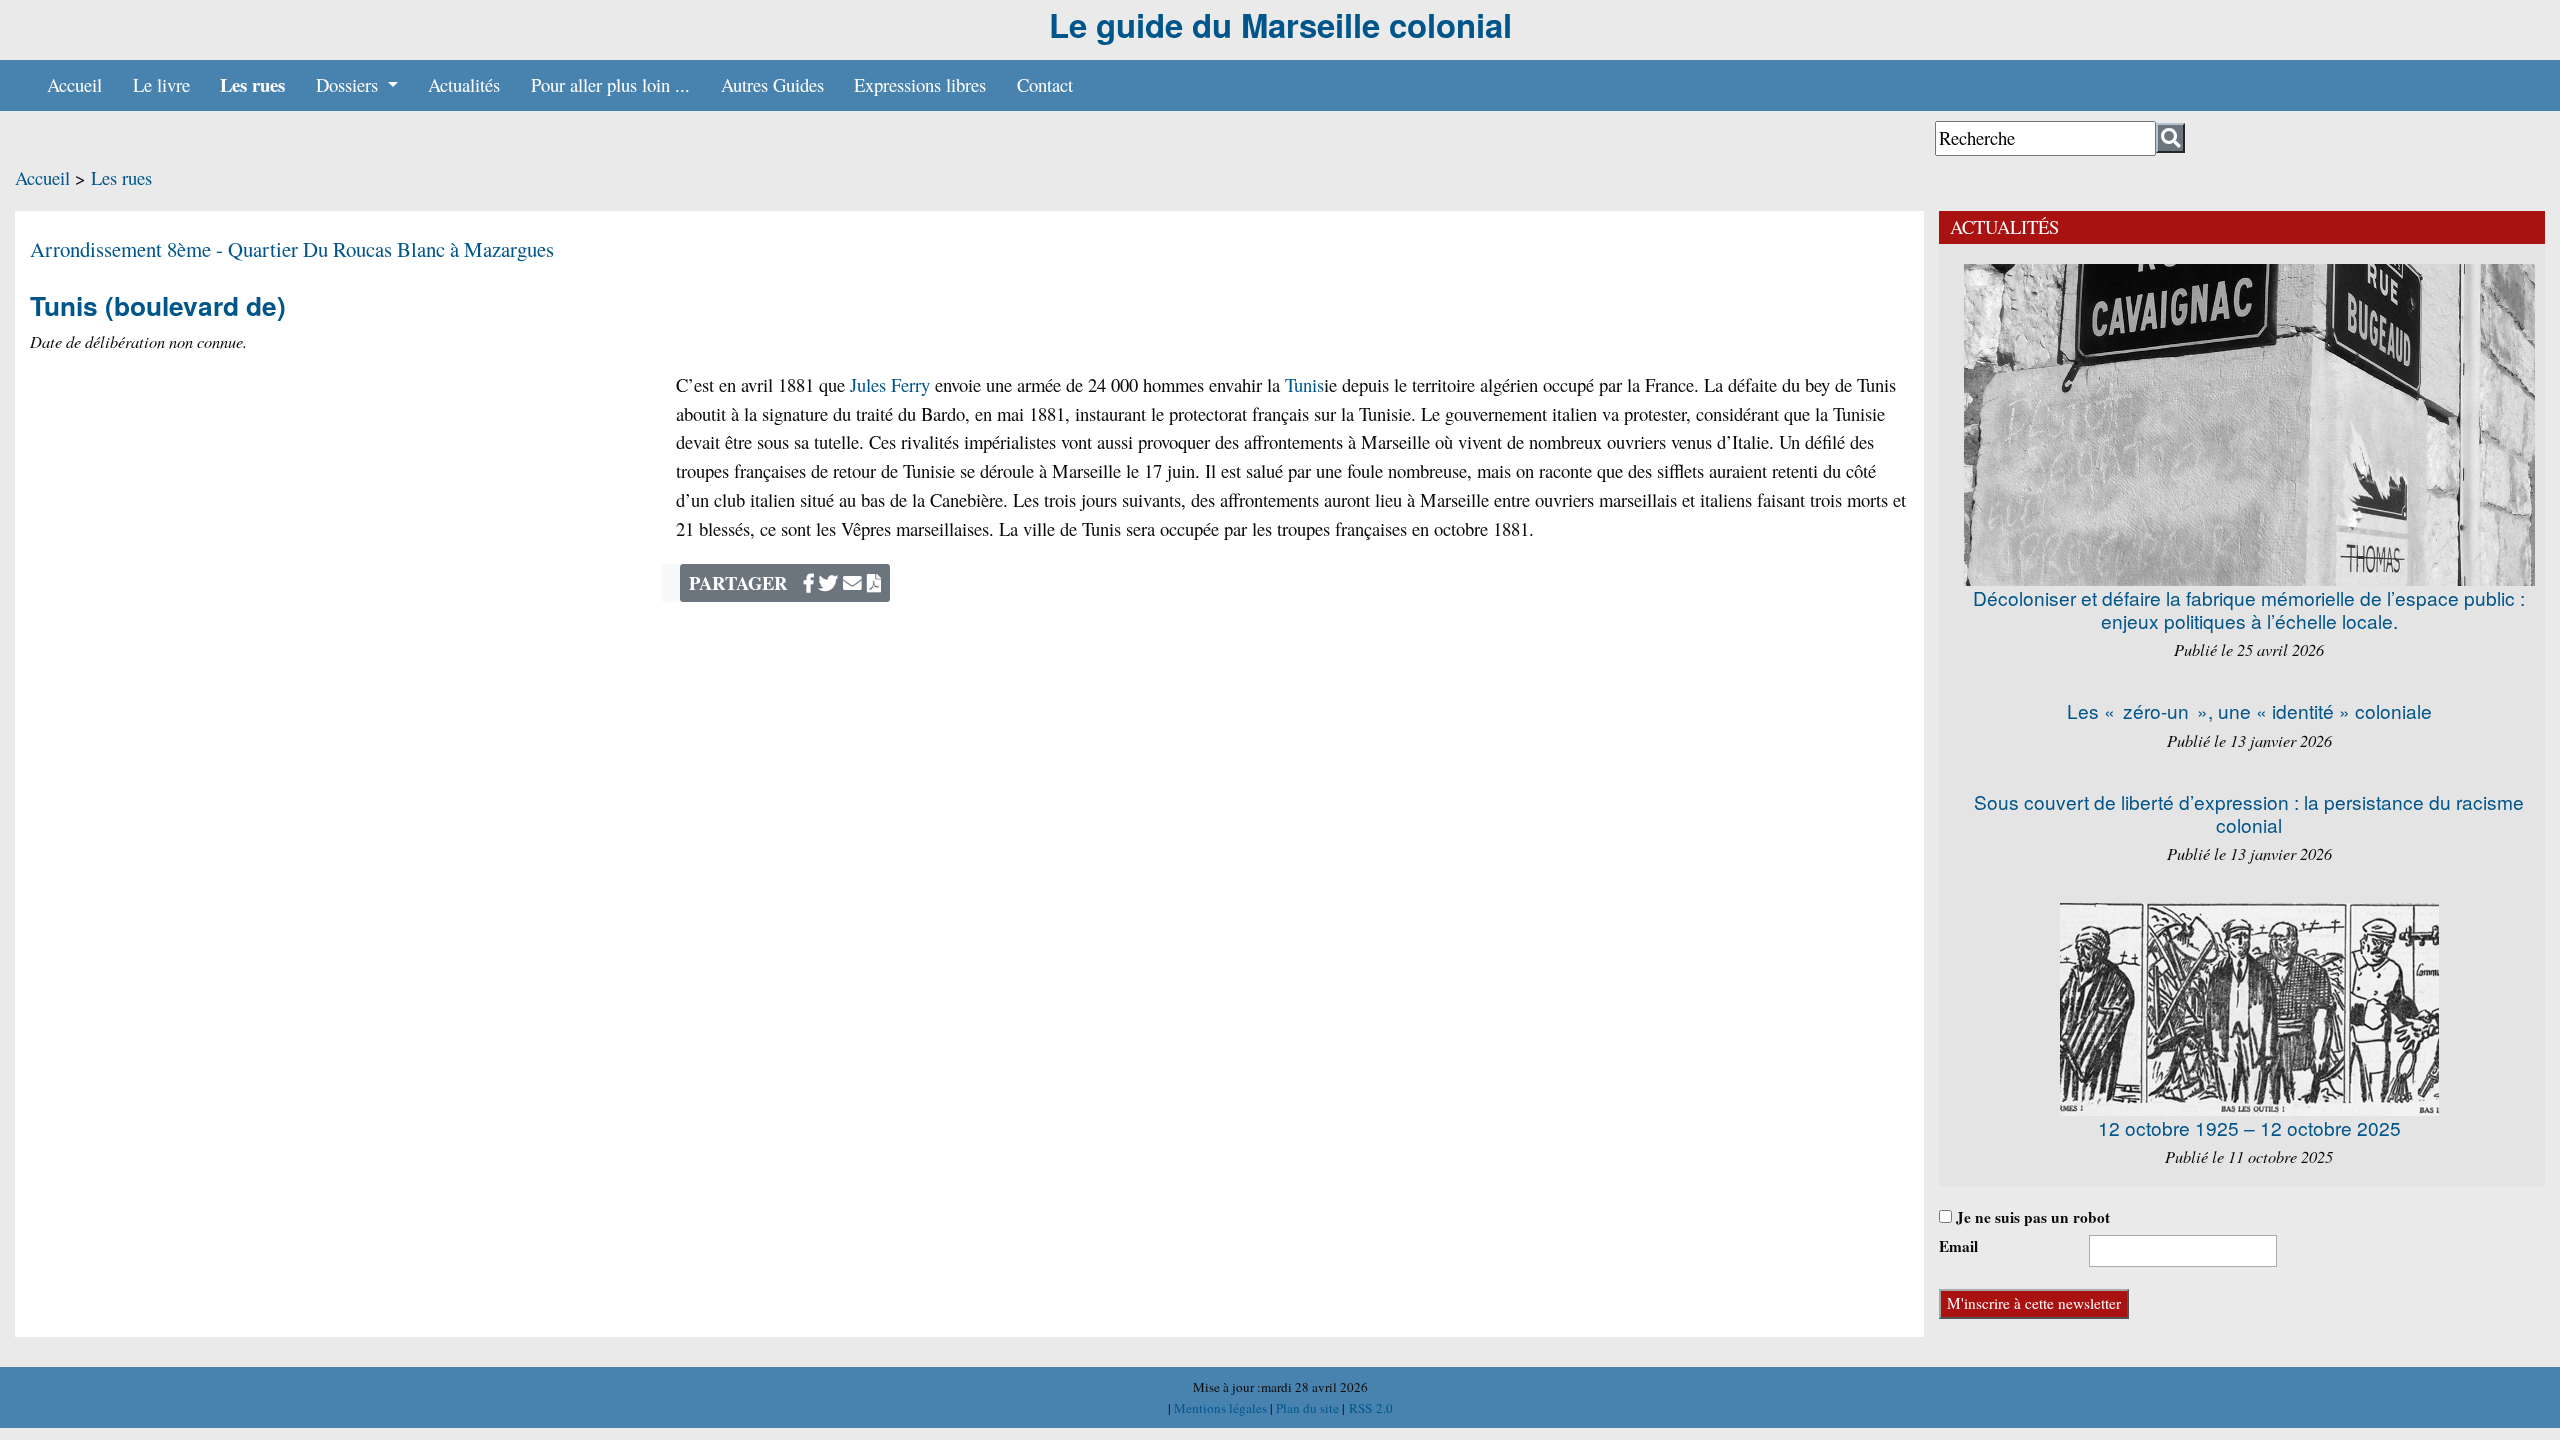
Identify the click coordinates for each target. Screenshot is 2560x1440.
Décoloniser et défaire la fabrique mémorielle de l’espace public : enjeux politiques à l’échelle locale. (2249, 609)
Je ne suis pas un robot (2031, 1217)
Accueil (74, 84)
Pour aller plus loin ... (610, 84)
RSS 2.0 (1369, 1408)
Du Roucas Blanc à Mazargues (428, 249)
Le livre (161, 84)
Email (1958, 1246)
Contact (1045, 84)
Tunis (1304, 384)
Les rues (252, 84)
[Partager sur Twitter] (828, 582)
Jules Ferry (890, 384)
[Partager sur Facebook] (809, 582)
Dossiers (349, 84)
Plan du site (1309, 1408)
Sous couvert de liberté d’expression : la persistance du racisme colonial (2249, 813)
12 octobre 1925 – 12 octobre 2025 (2249, 1127)
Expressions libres (920, 84)
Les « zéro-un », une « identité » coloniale (2249, 710)
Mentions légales (1222, 1408)
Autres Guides (772, 84)
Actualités (464, 84)
